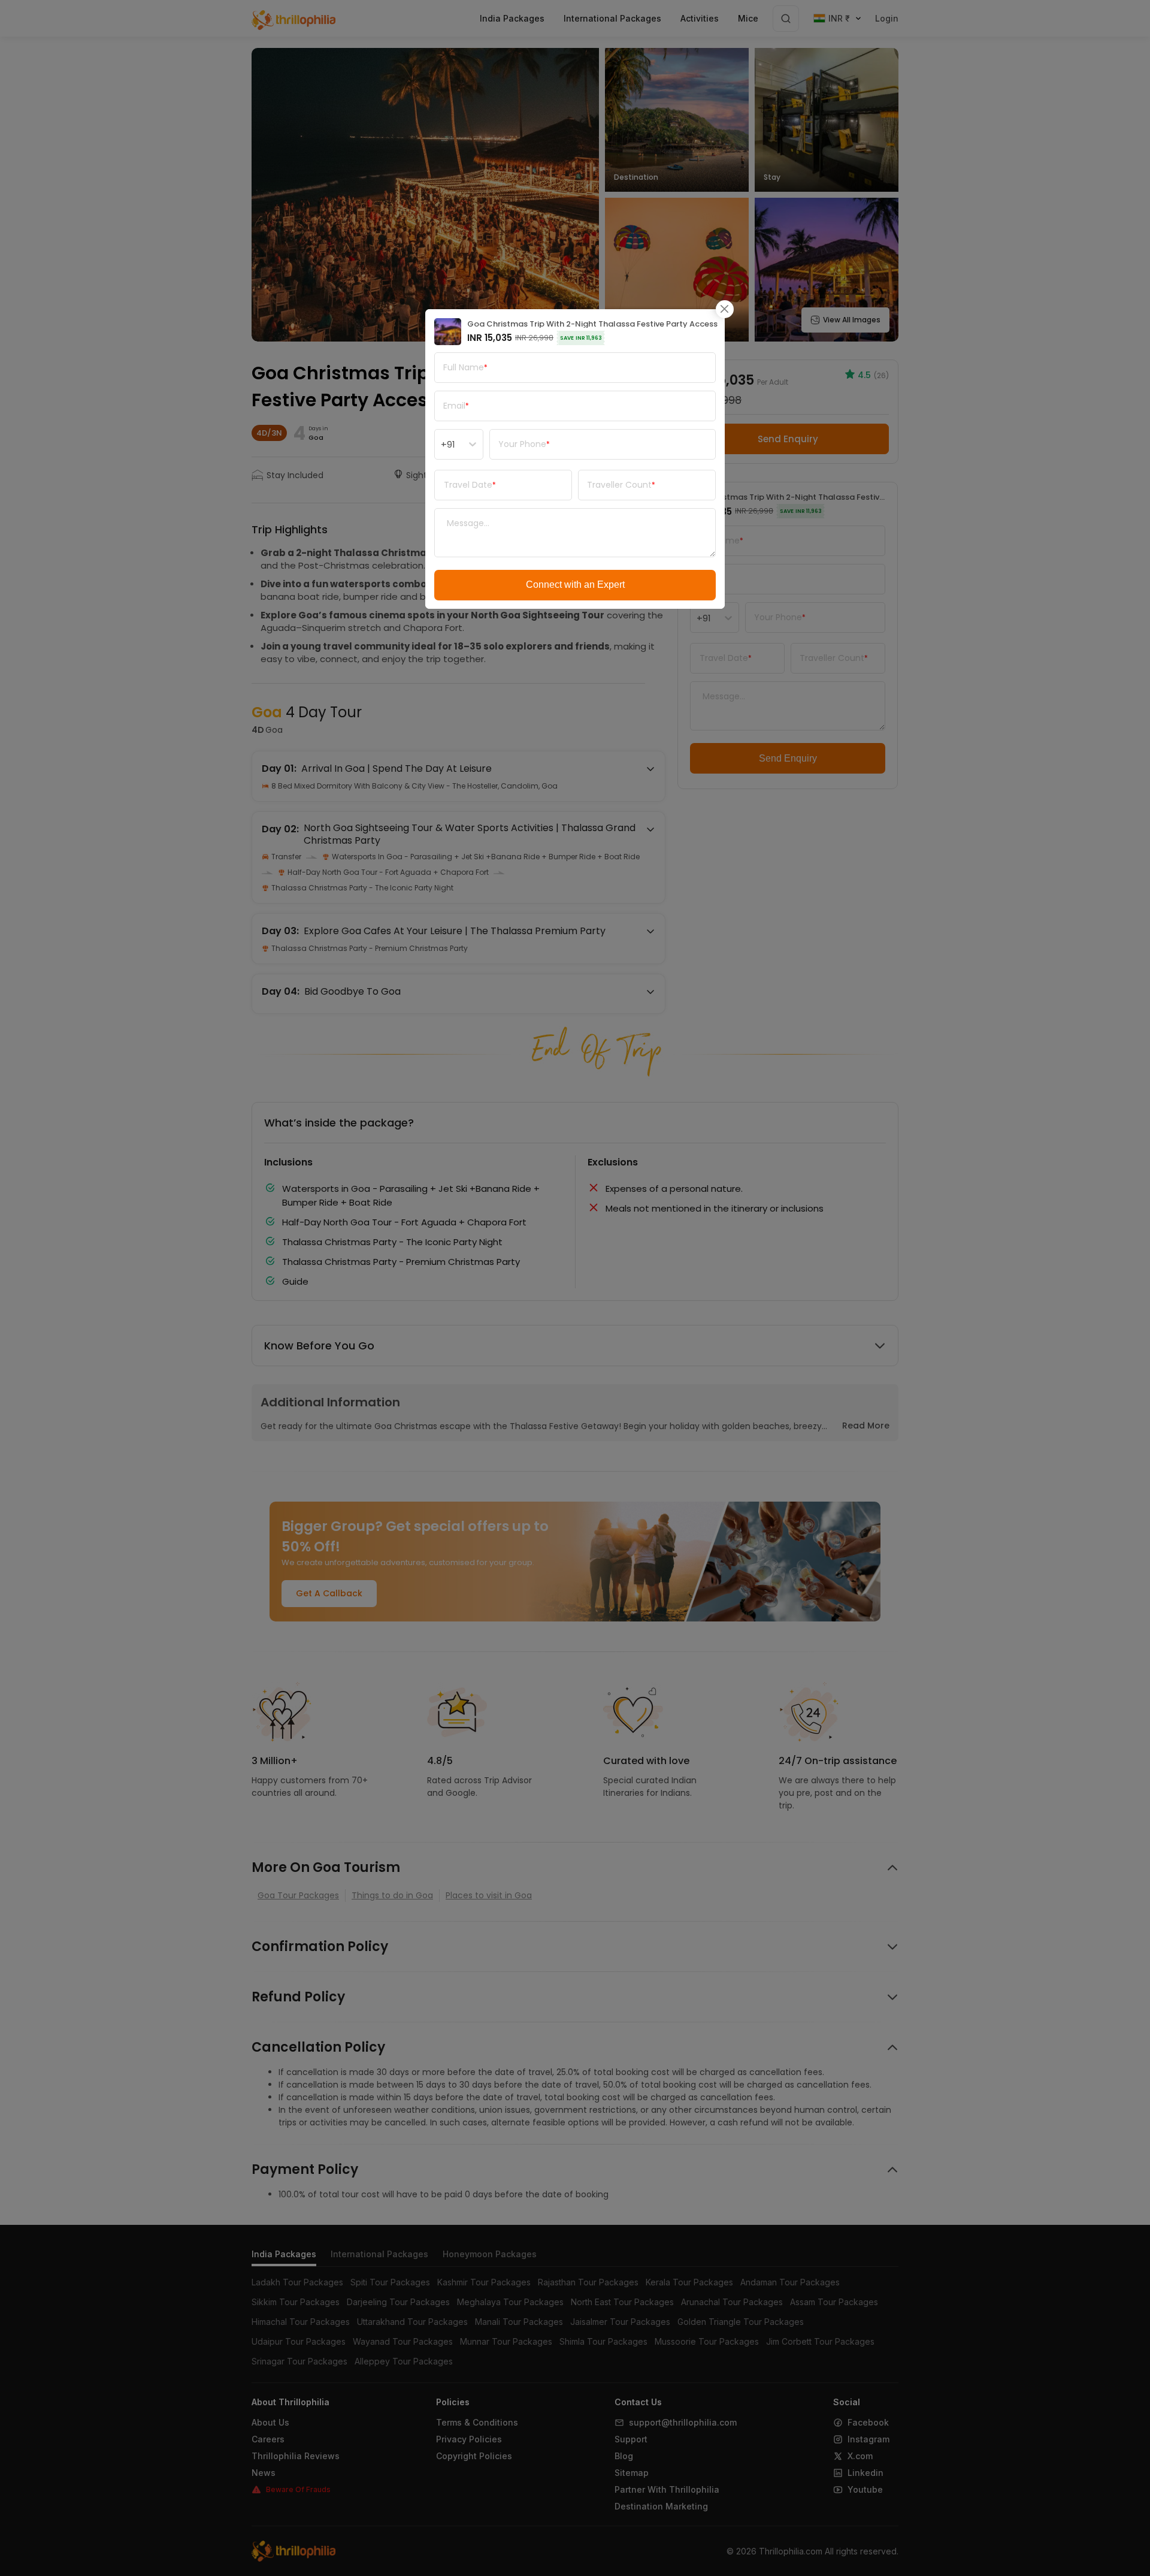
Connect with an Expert (575, 585)
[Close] (725, 309)
